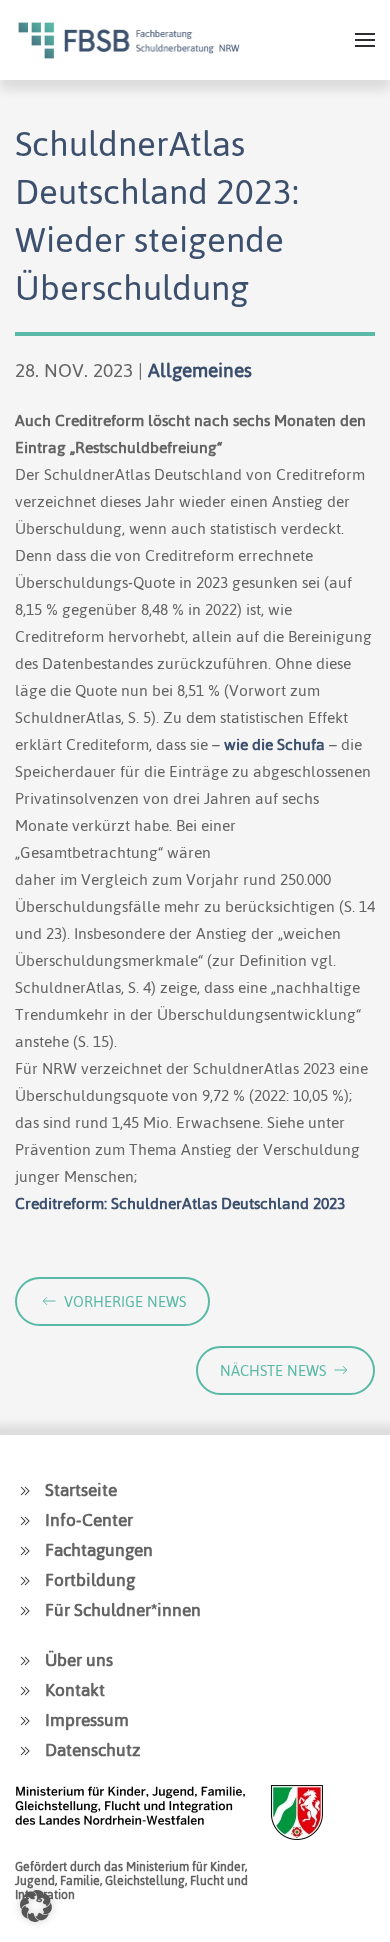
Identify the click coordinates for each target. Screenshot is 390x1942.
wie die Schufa (274, 744)
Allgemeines (200, 370)
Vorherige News (125, 1301)
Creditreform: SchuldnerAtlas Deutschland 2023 (180, 1203)
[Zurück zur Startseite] (129, 40)
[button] (365, 40)
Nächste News (273, 1370)
